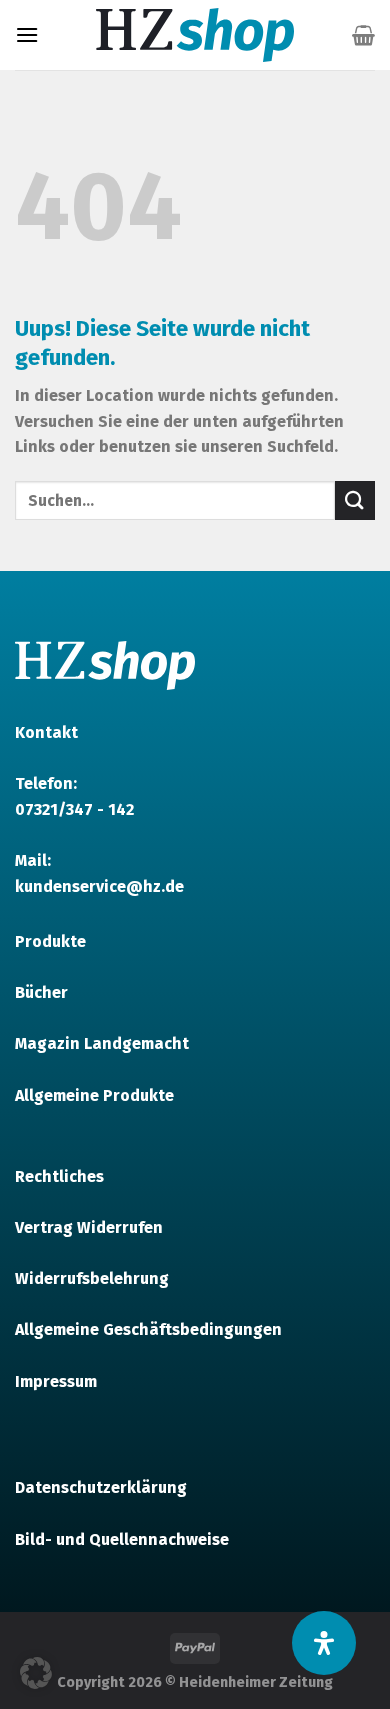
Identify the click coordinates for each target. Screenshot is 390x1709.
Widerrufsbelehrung (92, 1278)
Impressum (56, 1381)
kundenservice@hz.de (99, 886)
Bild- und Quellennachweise (122, 1539)
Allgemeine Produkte (94, 1095)
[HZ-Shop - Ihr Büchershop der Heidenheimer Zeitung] (195, 35)
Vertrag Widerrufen (89, 1227)
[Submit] (355, 500)
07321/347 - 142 (74, 809)
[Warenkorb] (363, 35)
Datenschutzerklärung (101, 1487)
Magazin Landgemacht (102, 1043)
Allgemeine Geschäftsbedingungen (148, 1329)
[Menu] (27, 34)
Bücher (41, 992)
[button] (36, 1673)
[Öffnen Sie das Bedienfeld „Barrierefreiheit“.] (324, 1643)
